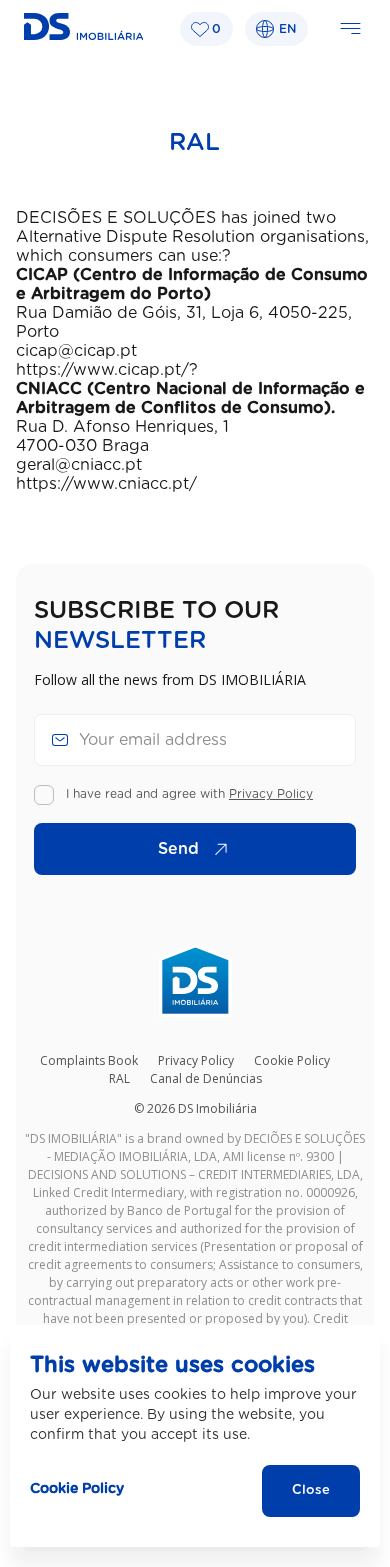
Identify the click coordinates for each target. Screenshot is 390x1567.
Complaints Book (89, 1060)
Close (311, 1490)
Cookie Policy (292, 1060)
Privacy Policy (271, 794)
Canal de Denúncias (206, 1078)
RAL (119, 1078)
